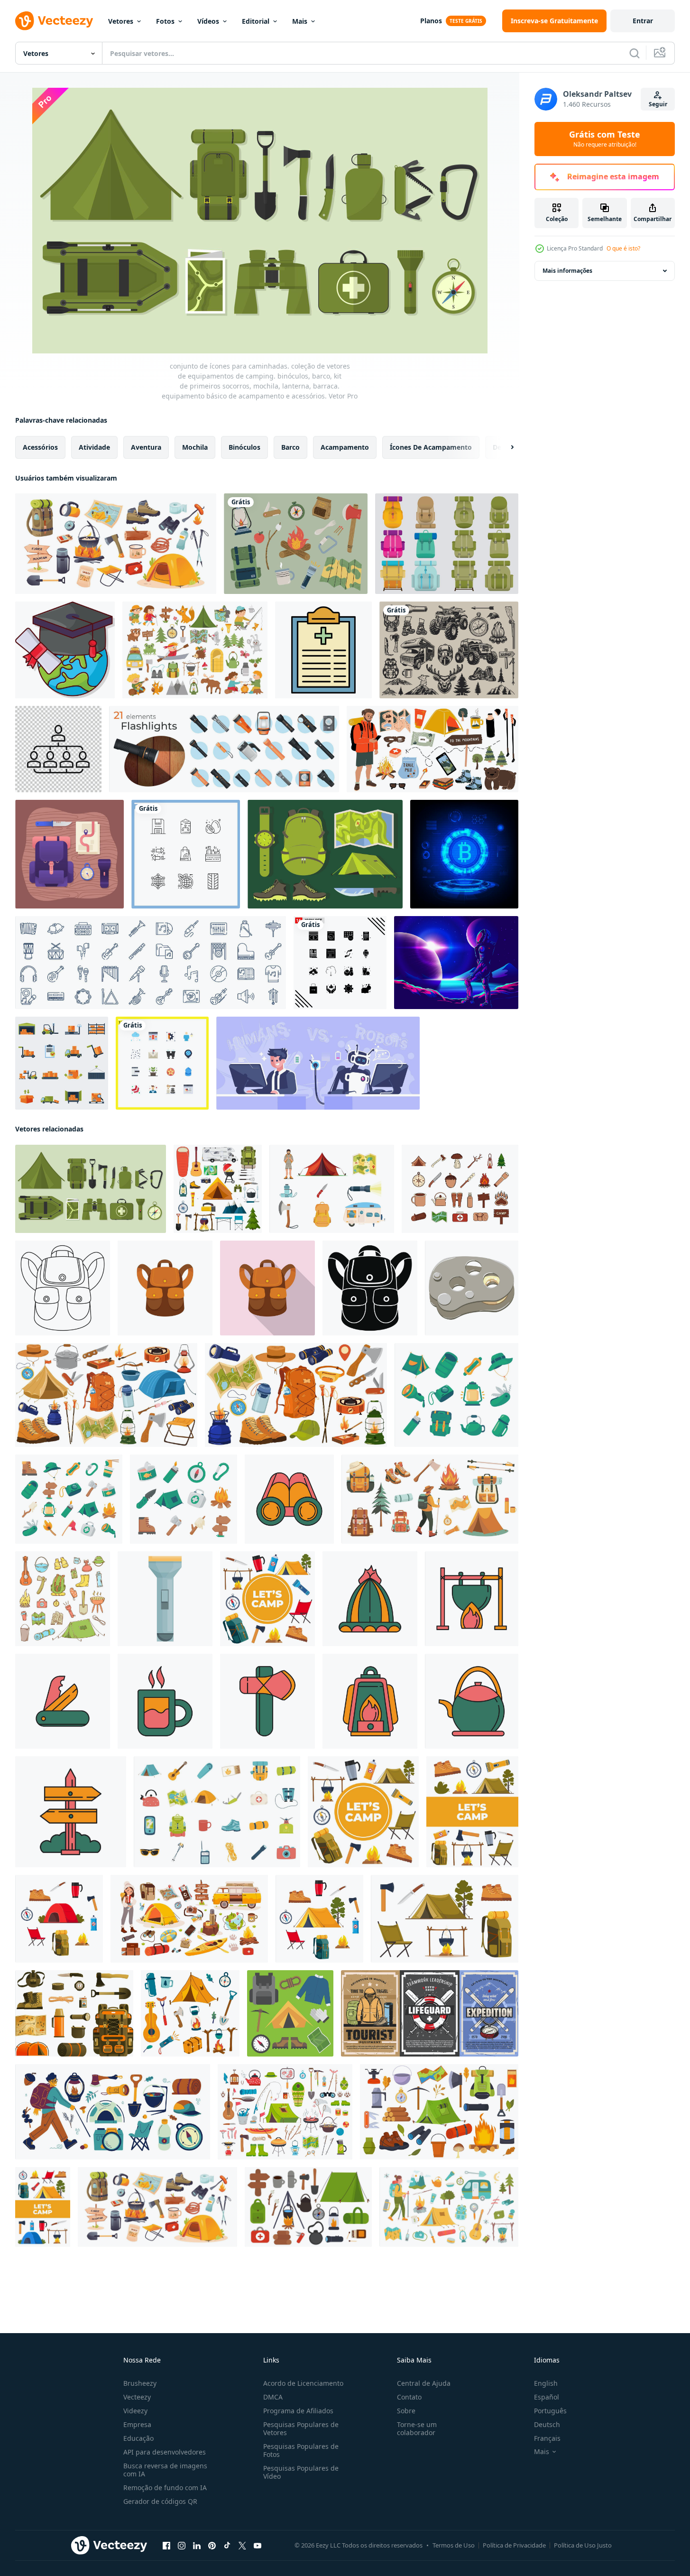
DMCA (273, 2397)
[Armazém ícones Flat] (62, 1063)
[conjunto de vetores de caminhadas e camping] (296, 544)
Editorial (256, 21)
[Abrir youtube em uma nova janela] (258, 2546)
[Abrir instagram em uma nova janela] (182, 2546)
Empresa (137, 2424)
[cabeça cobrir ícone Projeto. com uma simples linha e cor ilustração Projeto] (370, 1599)
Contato (409, 2397)
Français (547, 2438)
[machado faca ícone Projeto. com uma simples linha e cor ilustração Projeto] (267, 1701)
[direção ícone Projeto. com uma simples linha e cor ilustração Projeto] (71, 1812)
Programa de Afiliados (298, 2411)
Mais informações (567, 271)
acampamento (345, 447)
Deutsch (547, 2424)
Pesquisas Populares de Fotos (301, 2450)
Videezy (135, 2411)
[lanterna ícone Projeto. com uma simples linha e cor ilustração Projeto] (370, 1701)
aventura (146, 447)
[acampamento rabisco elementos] (63, 1599)
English (546, 2383)
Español (547, 2397)
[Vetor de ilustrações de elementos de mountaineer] (325, 854)
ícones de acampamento (431, 447)
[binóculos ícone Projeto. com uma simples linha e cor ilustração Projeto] (289, 1499)
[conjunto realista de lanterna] (224, 749)
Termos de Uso (454, 2545)
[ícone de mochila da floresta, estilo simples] (165, 1288)
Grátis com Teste (605, 139)
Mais (300, 21)
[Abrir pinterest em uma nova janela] (212, 2546)
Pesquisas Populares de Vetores (301, 2428)
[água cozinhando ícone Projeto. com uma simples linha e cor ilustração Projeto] (472, 1599)
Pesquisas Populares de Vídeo (301, 2472)
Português (550, 2411)
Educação (138, 2438)
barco (290, 447)
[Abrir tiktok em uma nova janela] (227, 2546)
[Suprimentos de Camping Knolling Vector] (69, 854)
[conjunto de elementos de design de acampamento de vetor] (449, 650)
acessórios (40, 447)
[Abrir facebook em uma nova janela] (166, 2546)
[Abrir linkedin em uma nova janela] (197, 2546)
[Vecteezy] (54, 21)
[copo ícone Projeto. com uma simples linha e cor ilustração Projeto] (165, 1701)
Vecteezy (137, 2397)
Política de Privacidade (514, 2545)
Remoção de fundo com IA (165, 2488)
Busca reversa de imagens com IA (165, 2470)
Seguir (658, 104)
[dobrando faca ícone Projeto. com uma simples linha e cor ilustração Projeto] (63, 1701)
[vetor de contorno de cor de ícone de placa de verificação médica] (323, 650)
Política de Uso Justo (583, 2545)
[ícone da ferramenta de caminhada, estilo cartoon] (472, 1288)
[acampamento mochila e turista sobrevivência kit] (74, 2013)
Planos (431, 21)
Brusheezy (140, 2383)
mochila (195, 447)
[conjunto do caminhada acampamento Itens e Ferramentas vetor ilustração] (332, 1189)
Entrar (643, 21)
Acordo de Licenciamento (303, 2383)
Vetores (121, 21)
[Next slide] (504, 447)
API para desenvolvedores (165, 2452)
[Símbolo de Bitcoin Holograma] (464, 854)
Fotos (165, 21)
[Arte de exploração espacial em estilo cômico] (456, 963)
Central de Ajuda (424, 2383)
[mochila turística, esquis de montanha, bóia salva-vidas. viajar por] (430, 2013)
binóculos (244, 447)
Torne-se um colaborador (417, 2428)
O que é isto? (623, 248)
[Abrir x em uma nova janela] (242, 2546)
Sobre (406, 2411)
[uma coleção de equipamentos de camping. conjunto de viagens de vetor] (285, 2112)
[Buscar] (635, 53)
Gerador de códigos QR (160, 2501)
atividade (94, 447)
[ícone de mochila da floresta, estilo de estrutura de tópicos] (63, 1288)
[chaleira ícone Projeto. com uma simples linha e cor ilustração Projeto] (472, 1701)
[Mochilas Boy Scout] (447, 544)
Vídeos (208, 21)
